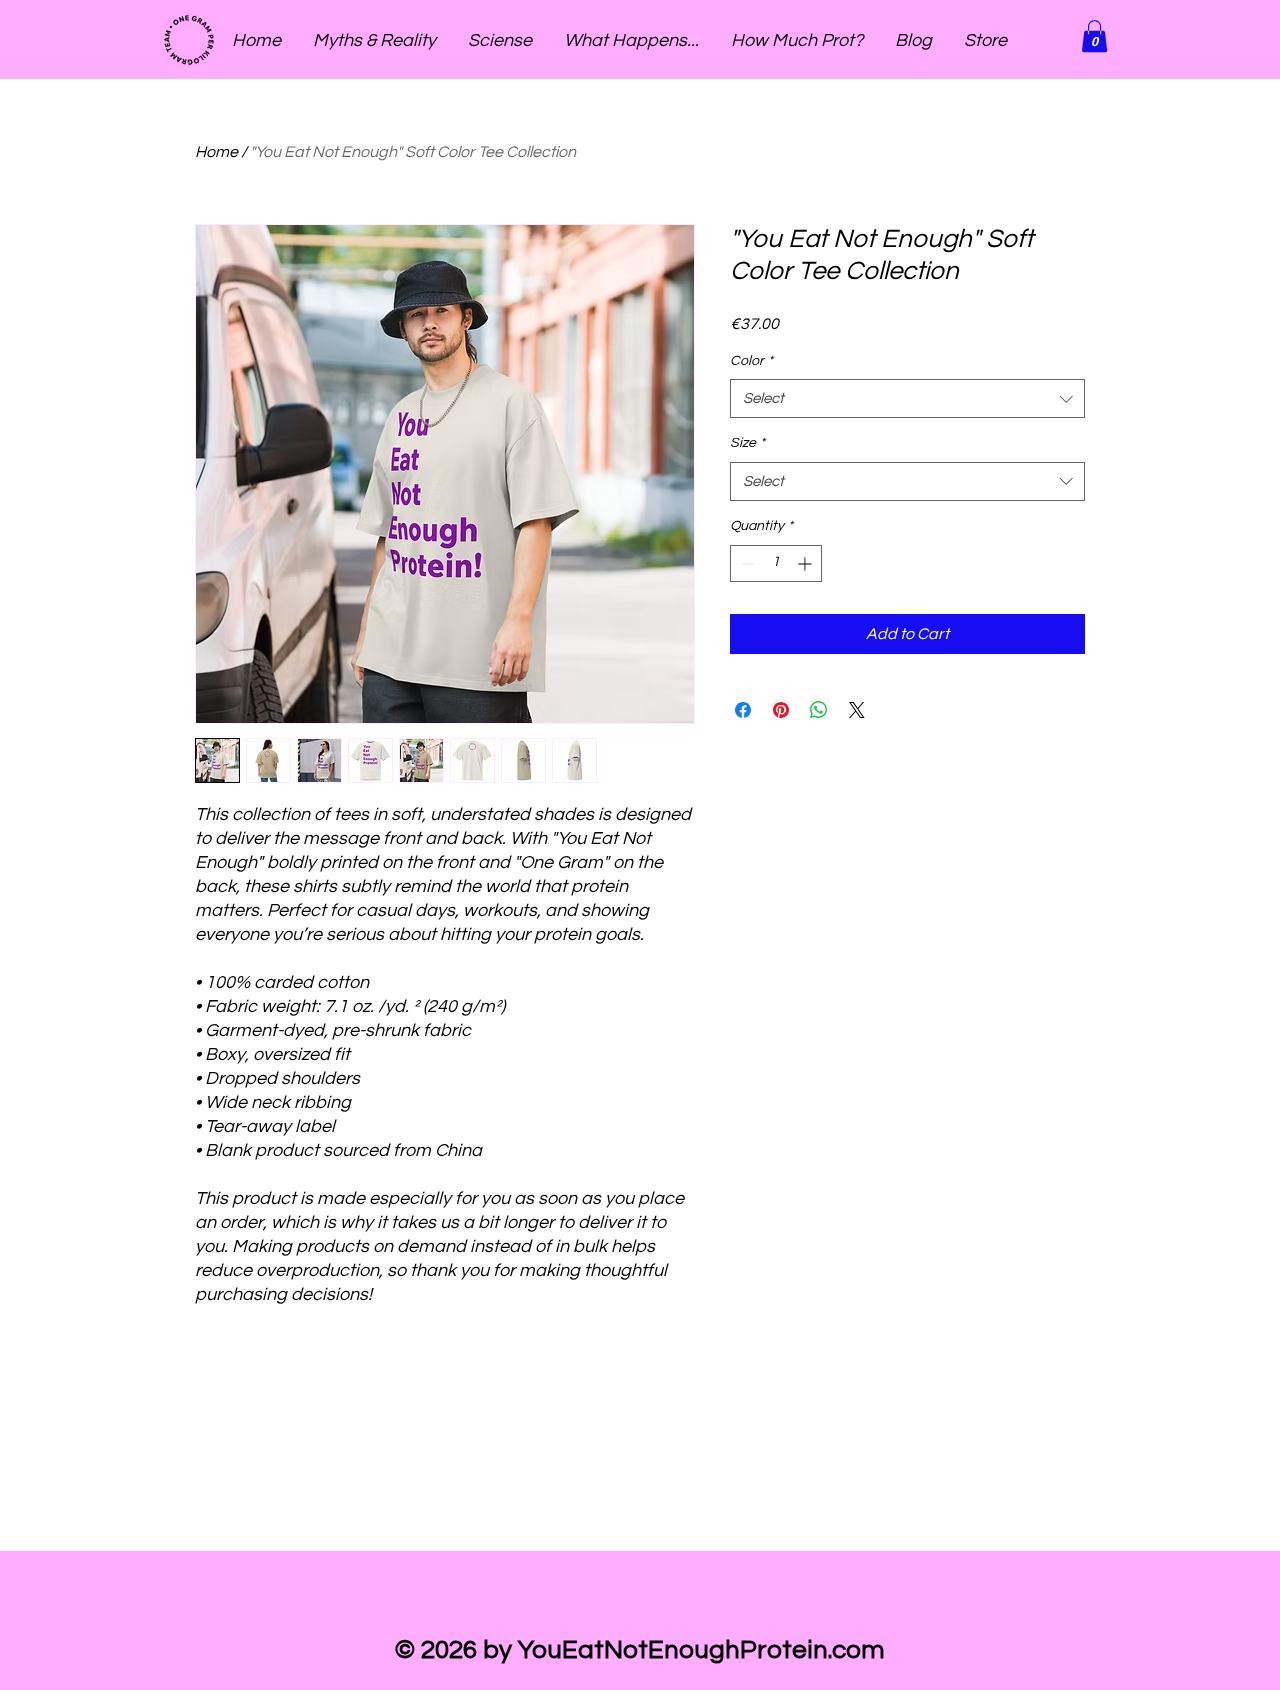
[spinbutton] (776, 563)
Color (751, 361)
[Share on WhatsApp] (819, 710)
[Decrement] (745, 563)
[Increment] (806, 563)
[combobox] (907, 398)
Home (216, 152)
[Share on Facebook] (743, 710)
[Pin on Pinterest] (781, 710)
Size (747, 443)
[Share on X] (857, 710)
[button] (1094, 36)
